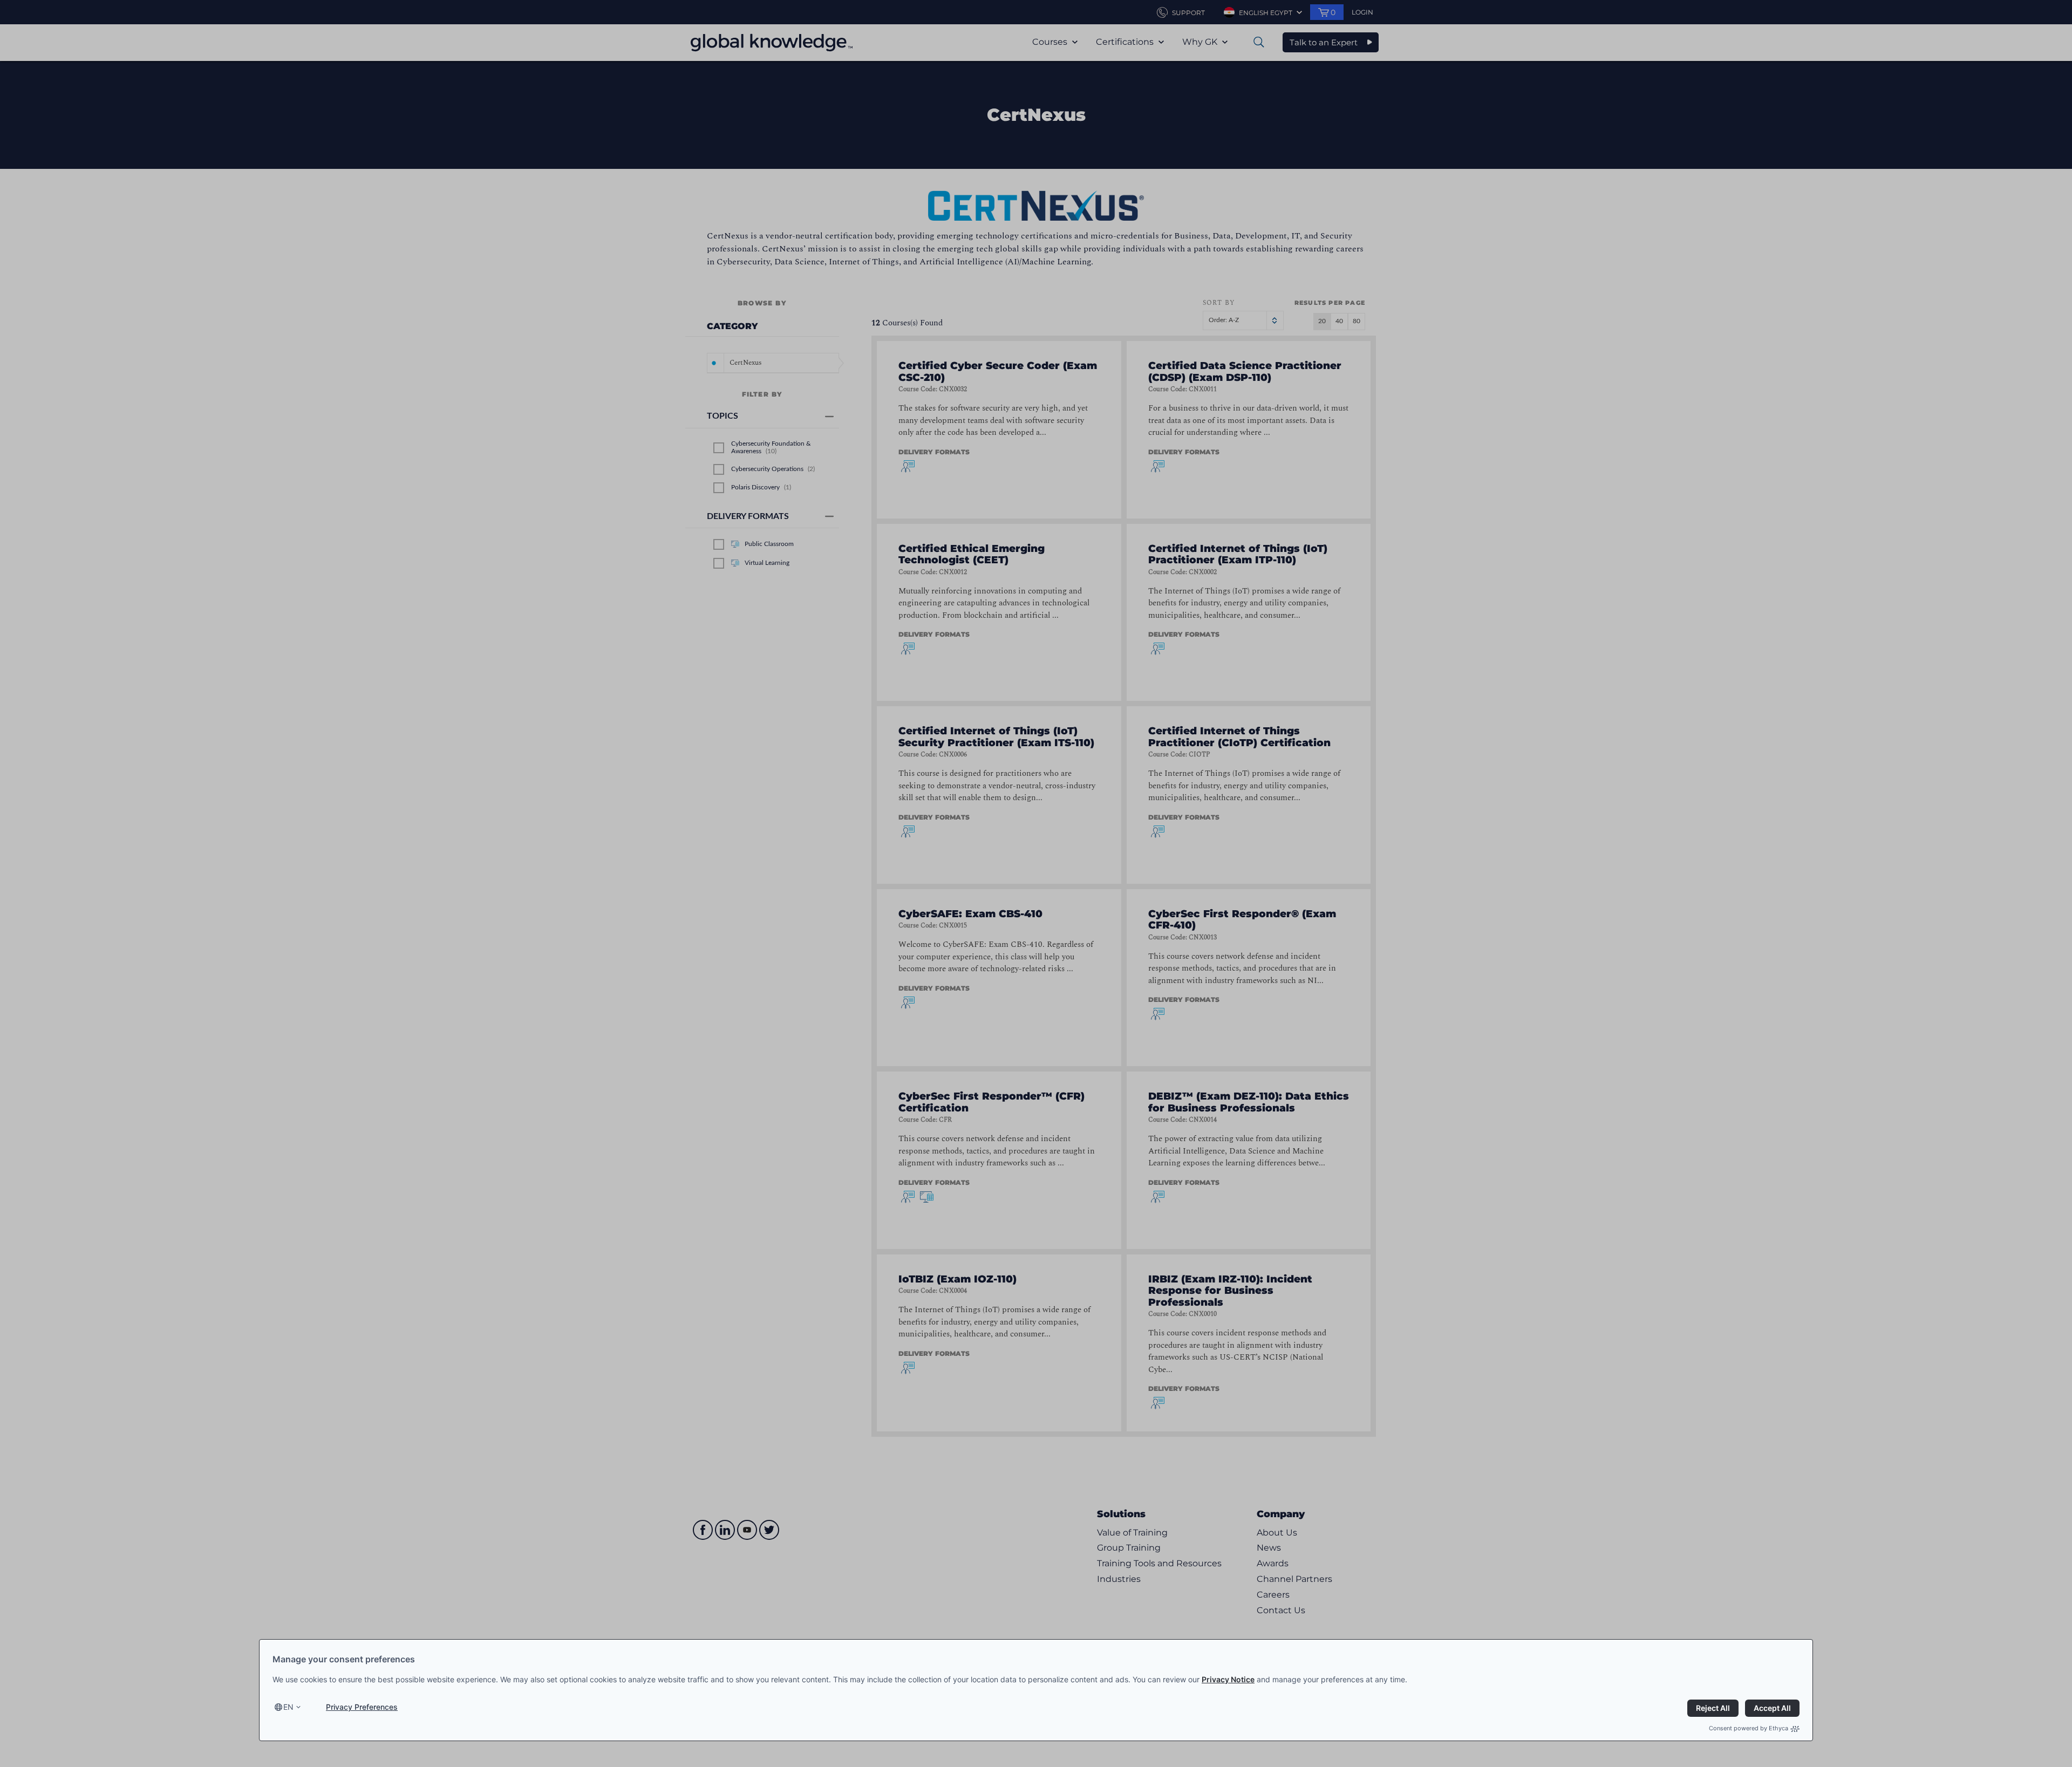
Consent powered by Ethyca (1749, 1728)
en (288, 1707)
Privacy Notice (1228, 1679)
